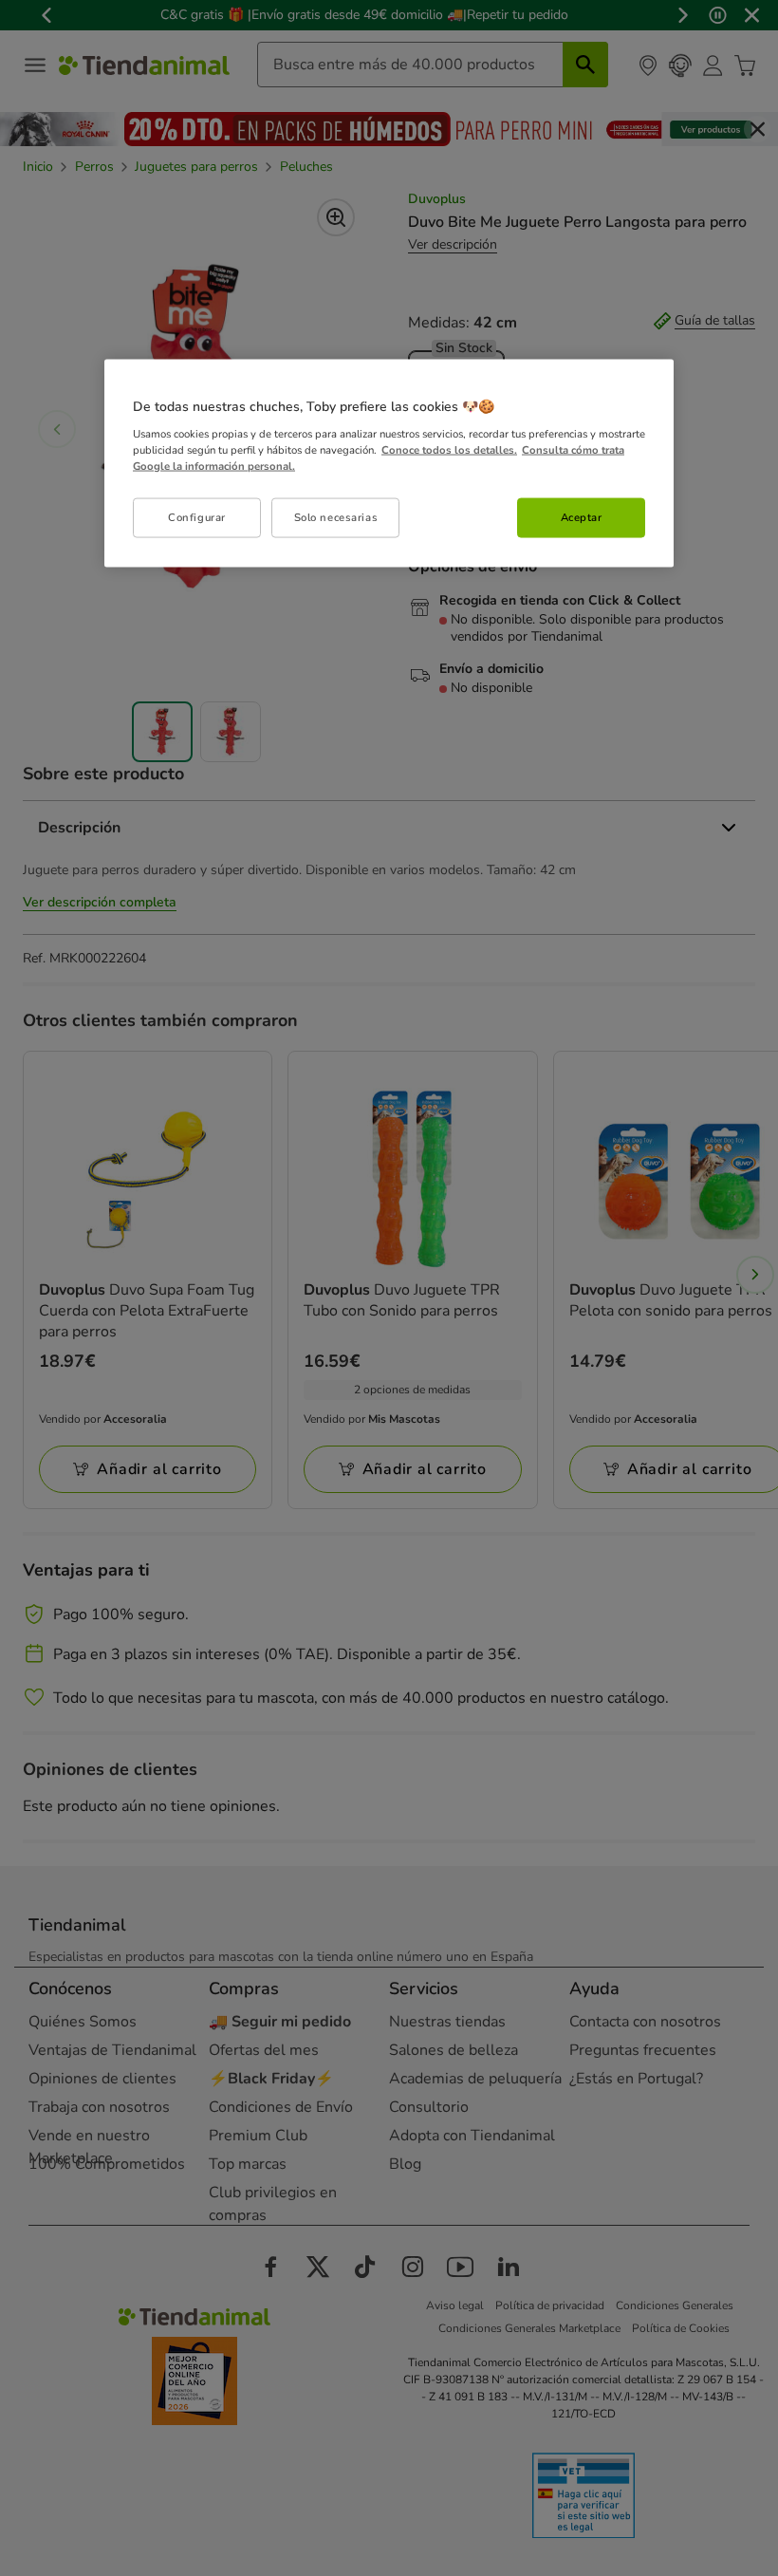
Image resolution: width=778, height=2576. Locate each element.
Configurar (197, 516)
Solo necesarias (336, 516)
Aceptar (582, 516)
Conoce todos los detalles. (449, 449)
